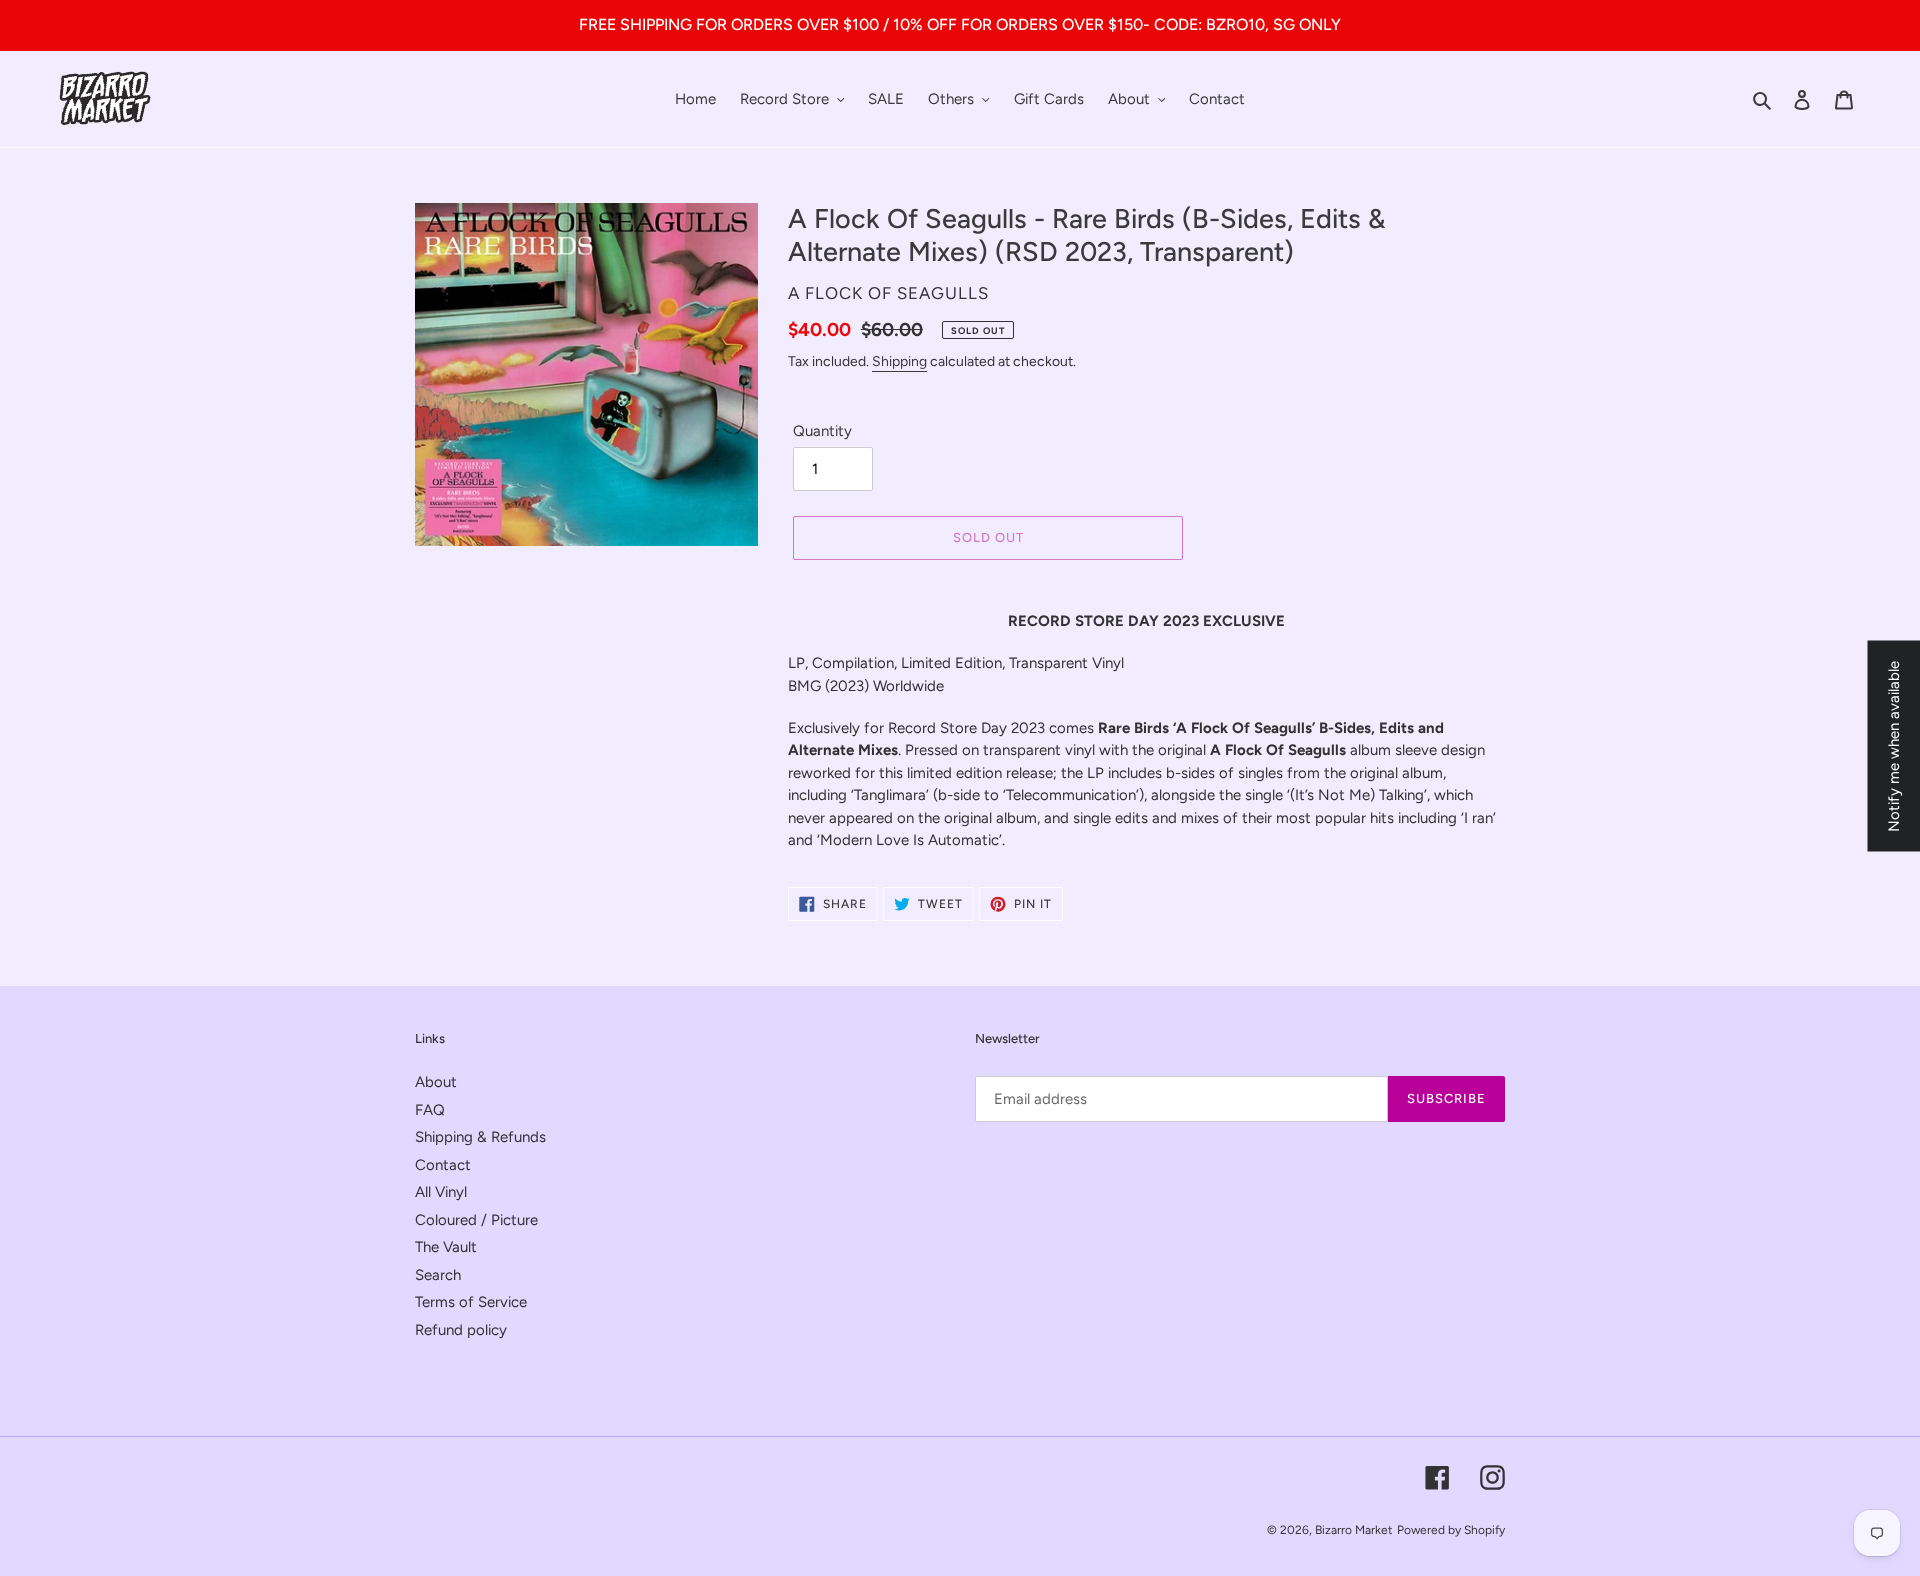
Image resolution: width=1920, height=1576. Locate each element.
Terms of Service (471, 1302)
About (436, 1082)
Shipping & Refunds (480, 1137)
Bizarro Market (1354, 1530)
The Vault (446, 1247)
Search (438, 1275)
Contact (443, 1165)
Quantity (822, 431)
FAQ (430, 1110)
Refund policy (461, 1330)
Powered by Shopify (1451, 1530)
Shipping (899, 361)
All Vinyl (441, 1192)
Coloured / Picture (476, 1220)
